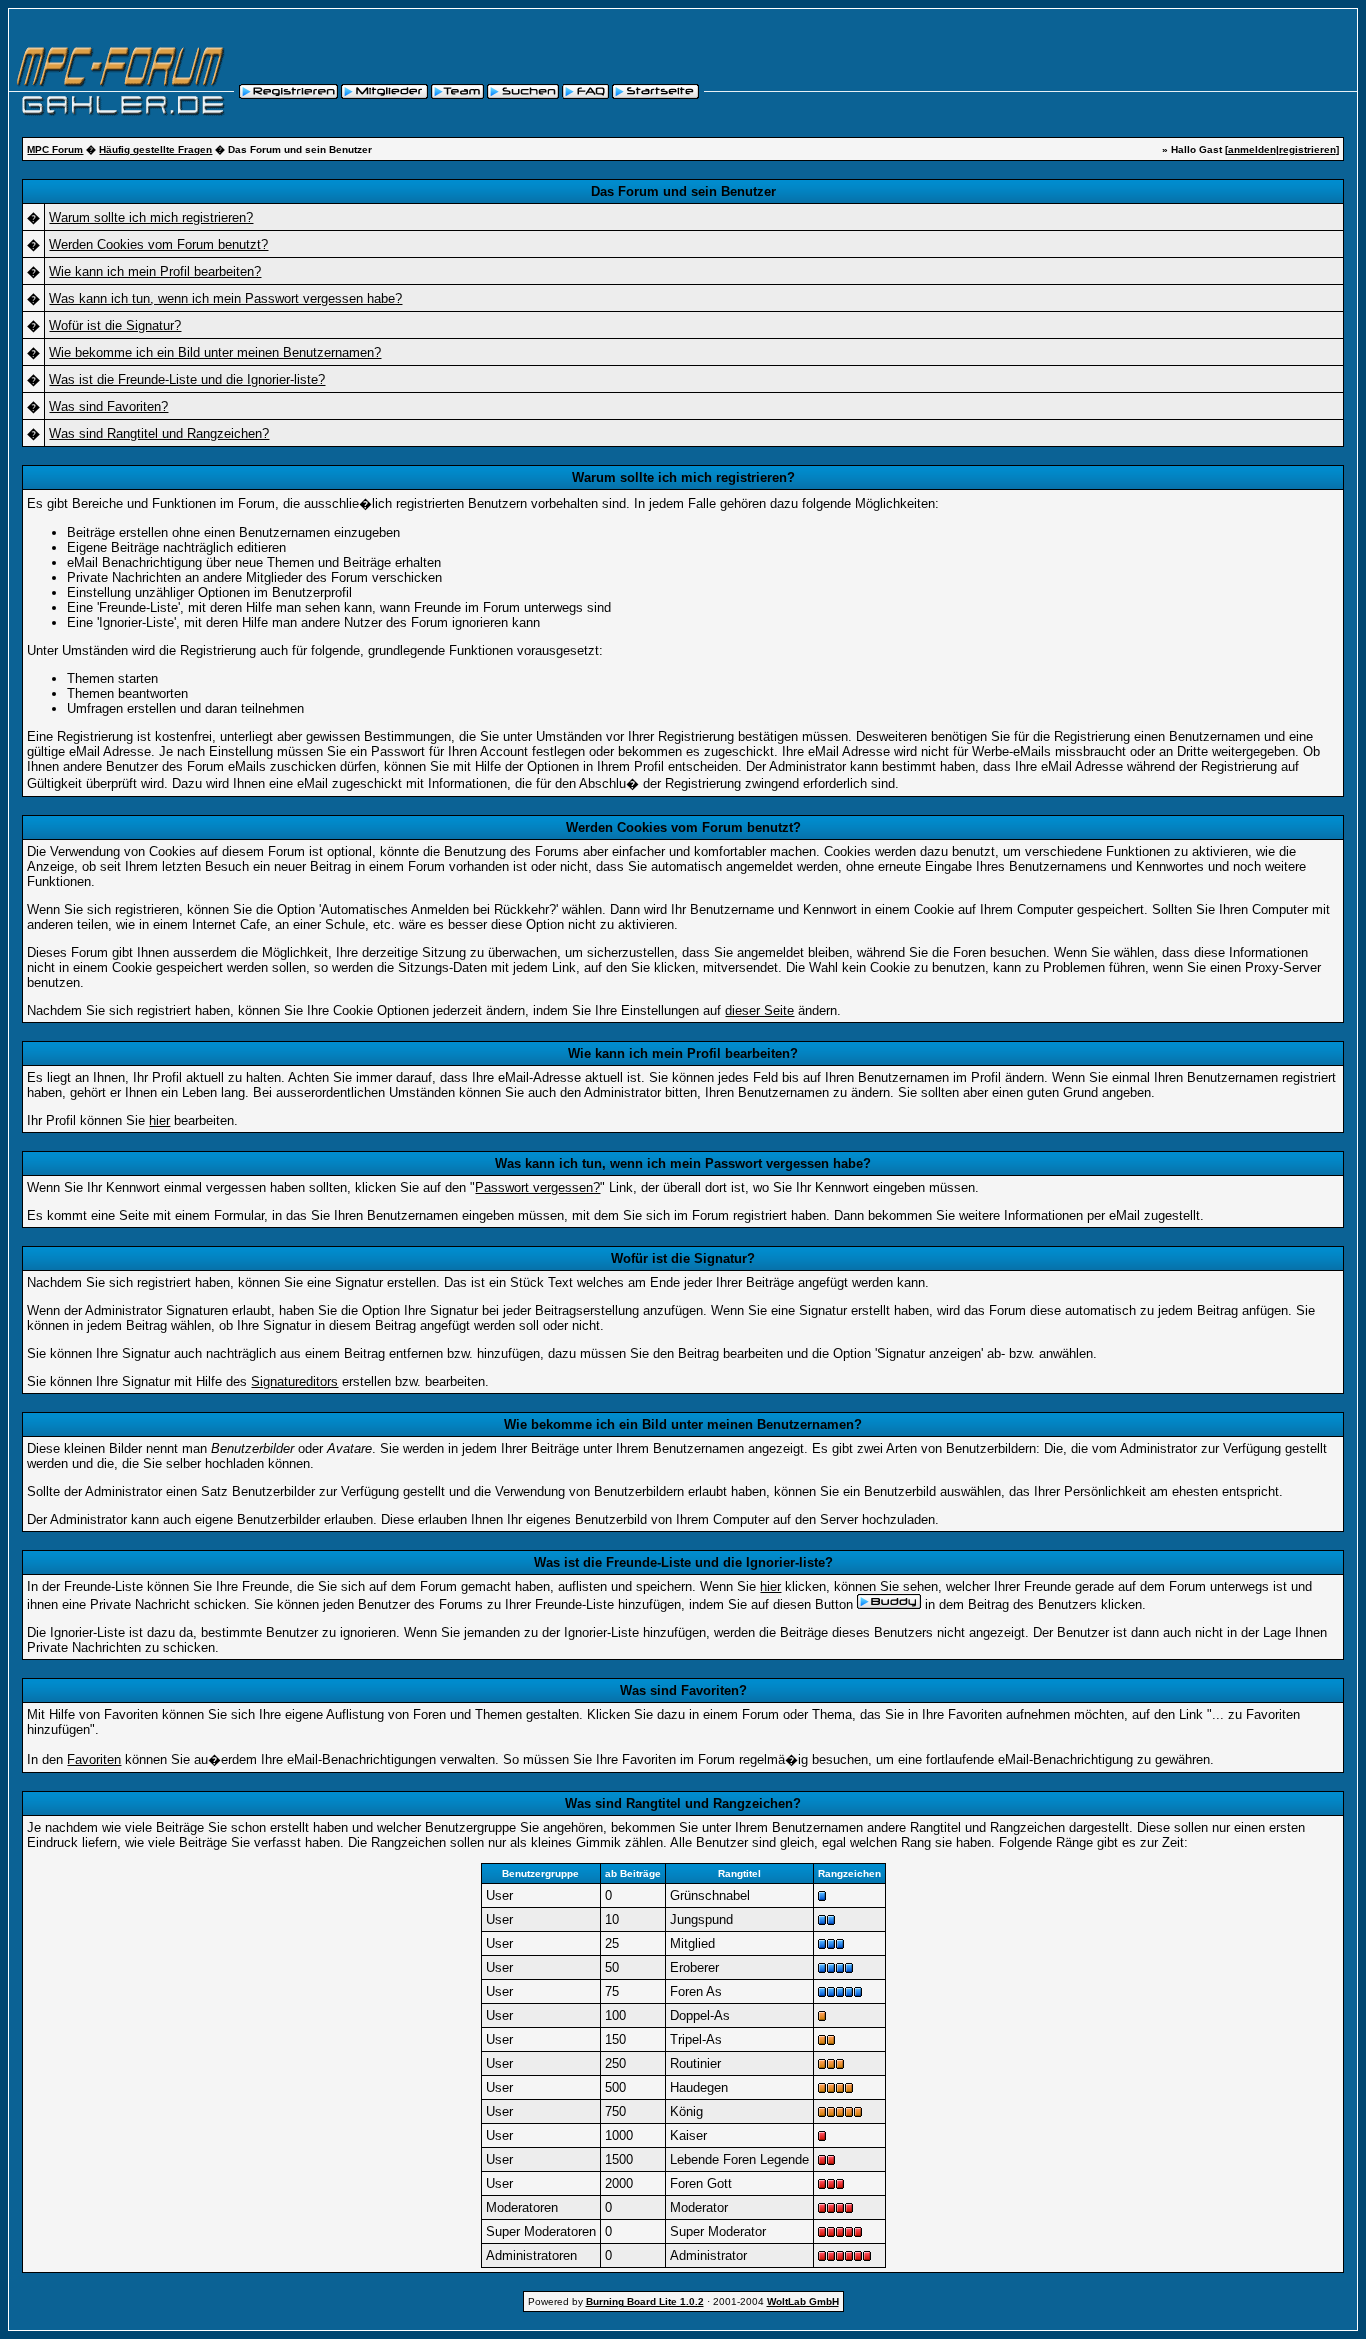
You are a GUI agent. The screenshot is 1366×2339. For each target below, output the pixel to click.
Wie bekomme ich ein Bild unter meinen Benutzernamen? (215, 352)
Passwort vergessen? (537, 1187)
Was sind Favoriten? (108, 406)
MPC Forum (55, 149)
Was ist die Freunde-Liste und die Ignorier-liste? (187, 379)
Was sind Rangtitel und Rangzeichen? (159, 433)
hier (159, 1120)
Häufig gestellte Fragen (155, 149)
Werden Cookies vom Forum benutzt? (158, 244)
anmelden (1252, 149)
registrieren (1307, 149)
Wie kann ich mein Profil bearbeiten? (155, 271)
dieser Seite (759, 1010)
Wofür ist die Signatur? (115, 325)
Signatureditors (294, 1381)
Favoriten (94, 1759)
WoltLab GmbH (803, 2301)
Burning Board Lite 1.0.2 (645, 2301)
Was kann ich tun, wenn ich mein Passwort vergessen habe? (225, 298)
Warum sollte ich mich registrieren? (151, 217)
